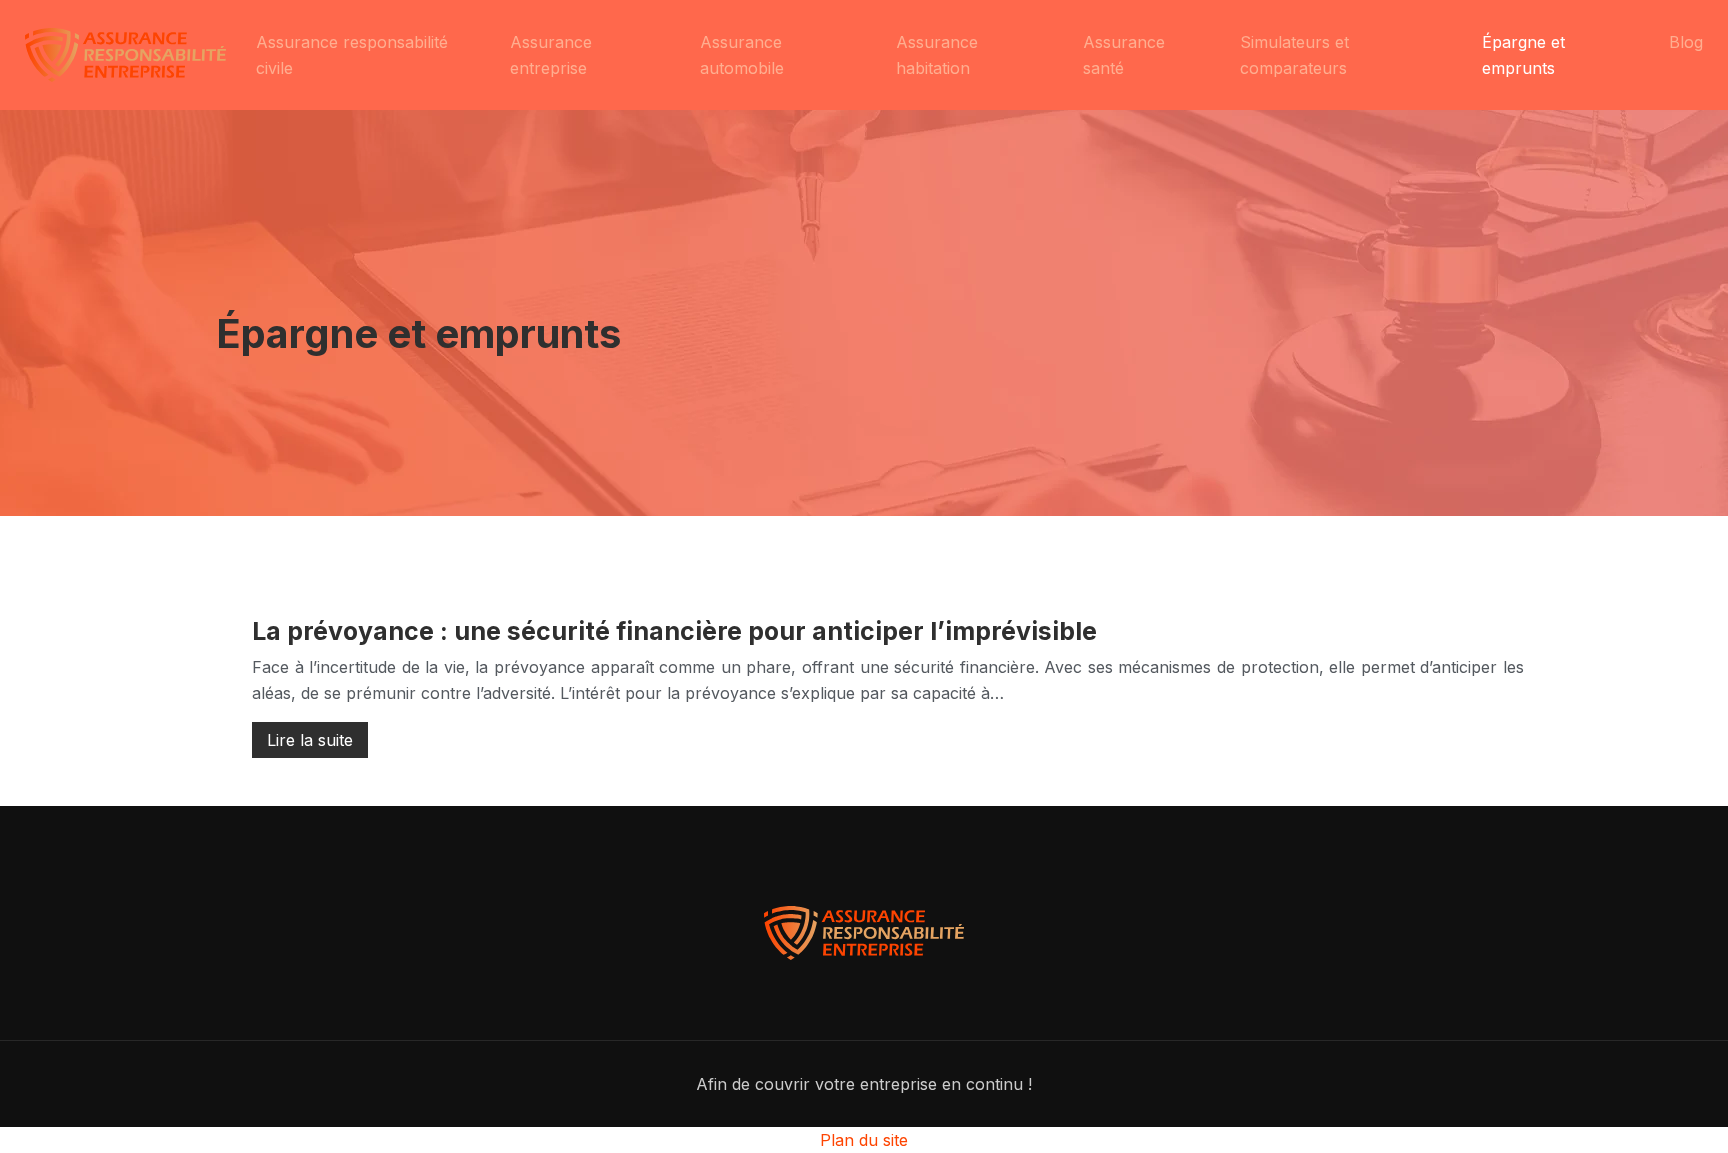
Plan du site (864, 1140)
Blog (1686, 42)
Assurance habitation (937, 55)
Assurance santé (1124, 55)
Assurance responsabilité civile (352, 55)
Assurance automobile (742, 55)
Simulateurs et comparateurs (1294, 55)
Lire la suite (310, 740)
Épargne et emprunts (1523, 55)
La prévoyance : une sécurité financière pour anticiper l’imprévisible (674, 631)
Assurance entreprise (551, 55)
